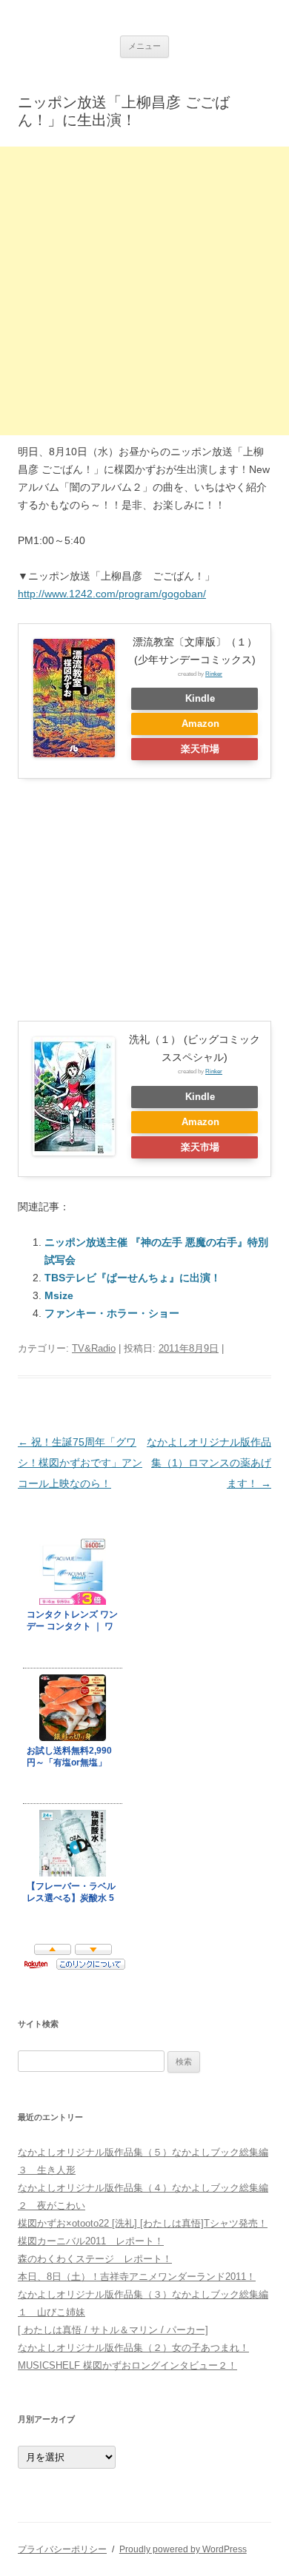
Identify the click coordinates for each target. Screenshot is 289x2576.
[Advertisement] (144, 291)
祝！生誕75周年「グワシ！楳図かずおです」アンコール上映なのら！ (80, 1463)
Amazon (200, 724)
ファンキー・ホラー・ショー (112, 1313)
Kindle (200, 699)
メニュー (144, 46)
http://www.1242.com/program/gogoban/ (112, 594)
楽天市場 (200, 749)
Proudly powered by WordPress (183, 2549)
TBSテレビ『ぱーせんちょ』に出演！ (133, 1278)
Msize (59, 1295)
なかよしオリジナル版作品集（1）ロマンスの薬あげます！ (209, 1463)
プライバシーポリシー (62, 2549)
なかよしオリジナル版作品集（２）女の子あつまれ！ (133, 2348)
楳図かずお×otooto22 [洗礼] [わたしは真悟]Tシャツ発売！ (143, 2223)
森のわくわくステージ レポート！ (95, 2259)
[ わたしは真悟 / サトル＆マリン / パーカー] (113, 2330)
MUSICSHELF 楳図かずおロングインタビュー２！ (127, 2365)
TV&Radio (94, 1348)
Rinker (214, 674)
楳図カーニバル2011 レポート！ (91, 2241)
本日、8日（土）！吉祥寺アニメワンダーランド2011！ (137, 2277)
